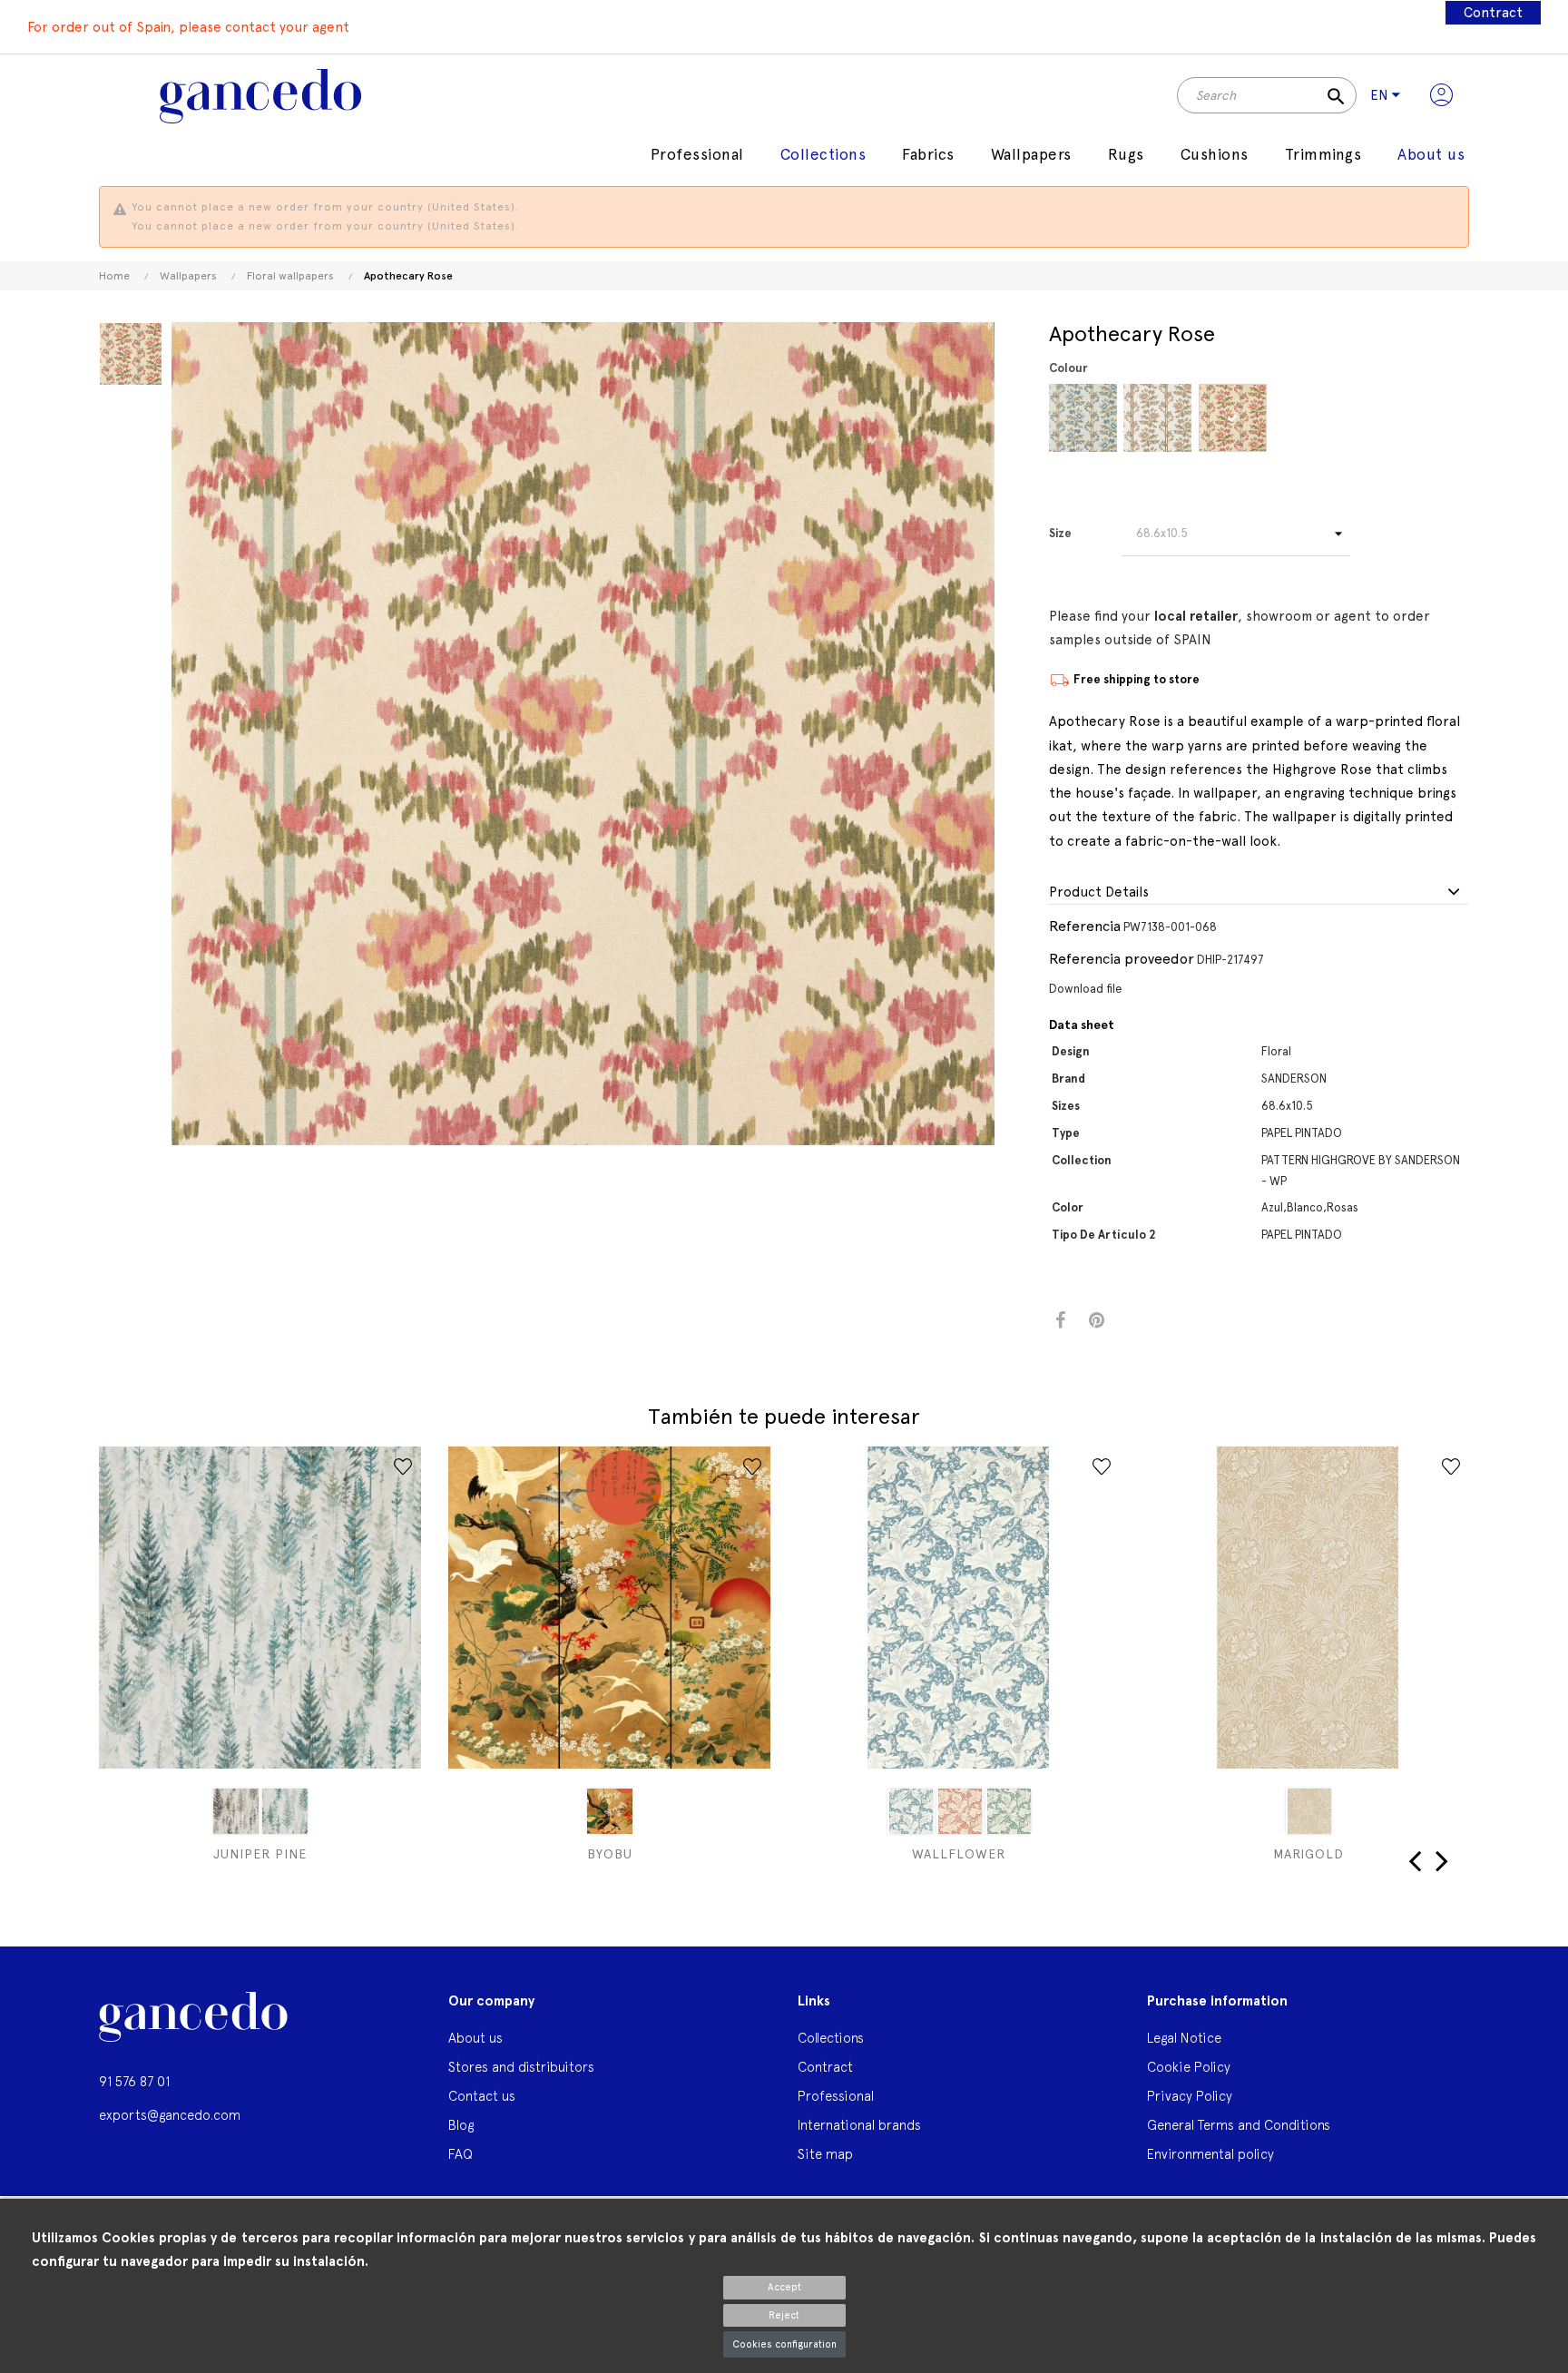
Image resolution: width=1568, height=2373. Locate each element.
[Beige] (236, 1811)
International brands (859, 2125)
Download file (1086, 989)
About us (475, 2038)
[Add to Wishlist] (403, 1466)
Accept (784, 2287)
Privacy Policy (1190, 2096)
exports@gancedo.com (170, 2115)
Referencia (1085, 926)
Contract (1493, 13)
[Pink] (1233, 418)
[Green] (285, 1811)
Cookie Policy (1189, 2067)
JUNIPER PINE (260, 1854)
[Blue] (1083, 418)
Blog (461, 2125)
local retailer (1196, 616)
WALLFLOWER (959, 1854)
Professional (836, 2096)
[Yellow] (610, 1811)
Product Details (1099, 892)
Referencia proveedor (1122, 959)
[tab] (1259, 893)
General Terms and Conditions (1239, 2125)
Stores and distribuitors (521, 2067)
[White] (1157, 418)
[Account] (1441, 95)
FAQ (461, 2154)
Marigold (1308, 1854)
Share (1060, 1321)
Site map (825, 2154)
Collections (831, 2038)
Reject (784, 2315)
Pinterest (1097, 1321)
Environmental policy (1210, 2154)
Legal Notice (1184, 2038)
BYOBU (610, 1854)
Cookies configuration (784, 2344)
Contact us (482, 2096)
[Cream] (1308, 1811)
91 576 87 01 (134, 2081)
